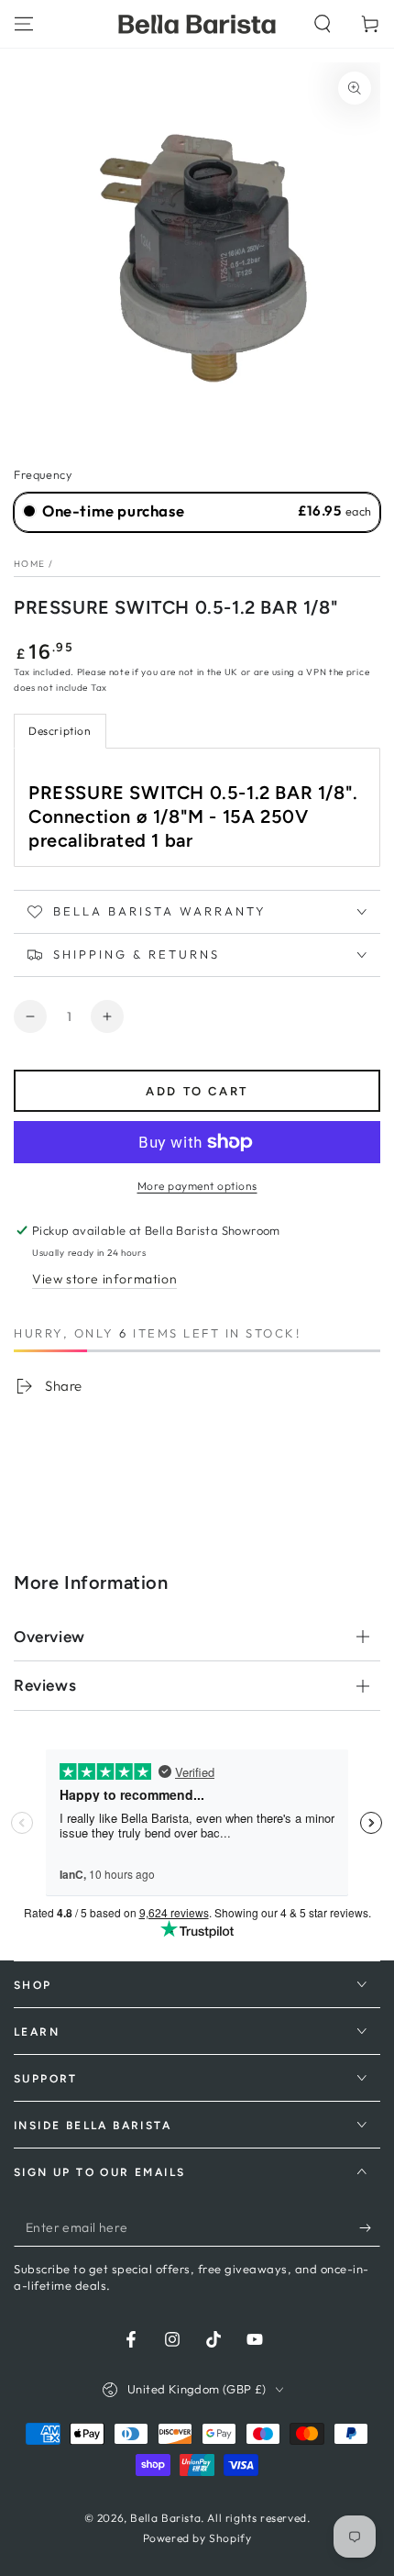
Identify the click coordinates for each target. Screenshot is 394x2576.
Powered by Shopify (197, 2538)
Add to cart (197, 1091)
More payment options (197, 1186)
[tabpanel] (197, 807)
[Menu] (24, 24)
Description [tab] (60, 731)
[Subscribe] (370, 2228)
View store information (104, 1279)
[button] (323, 24)
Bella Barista (165, 2518)
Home (29, 564)
